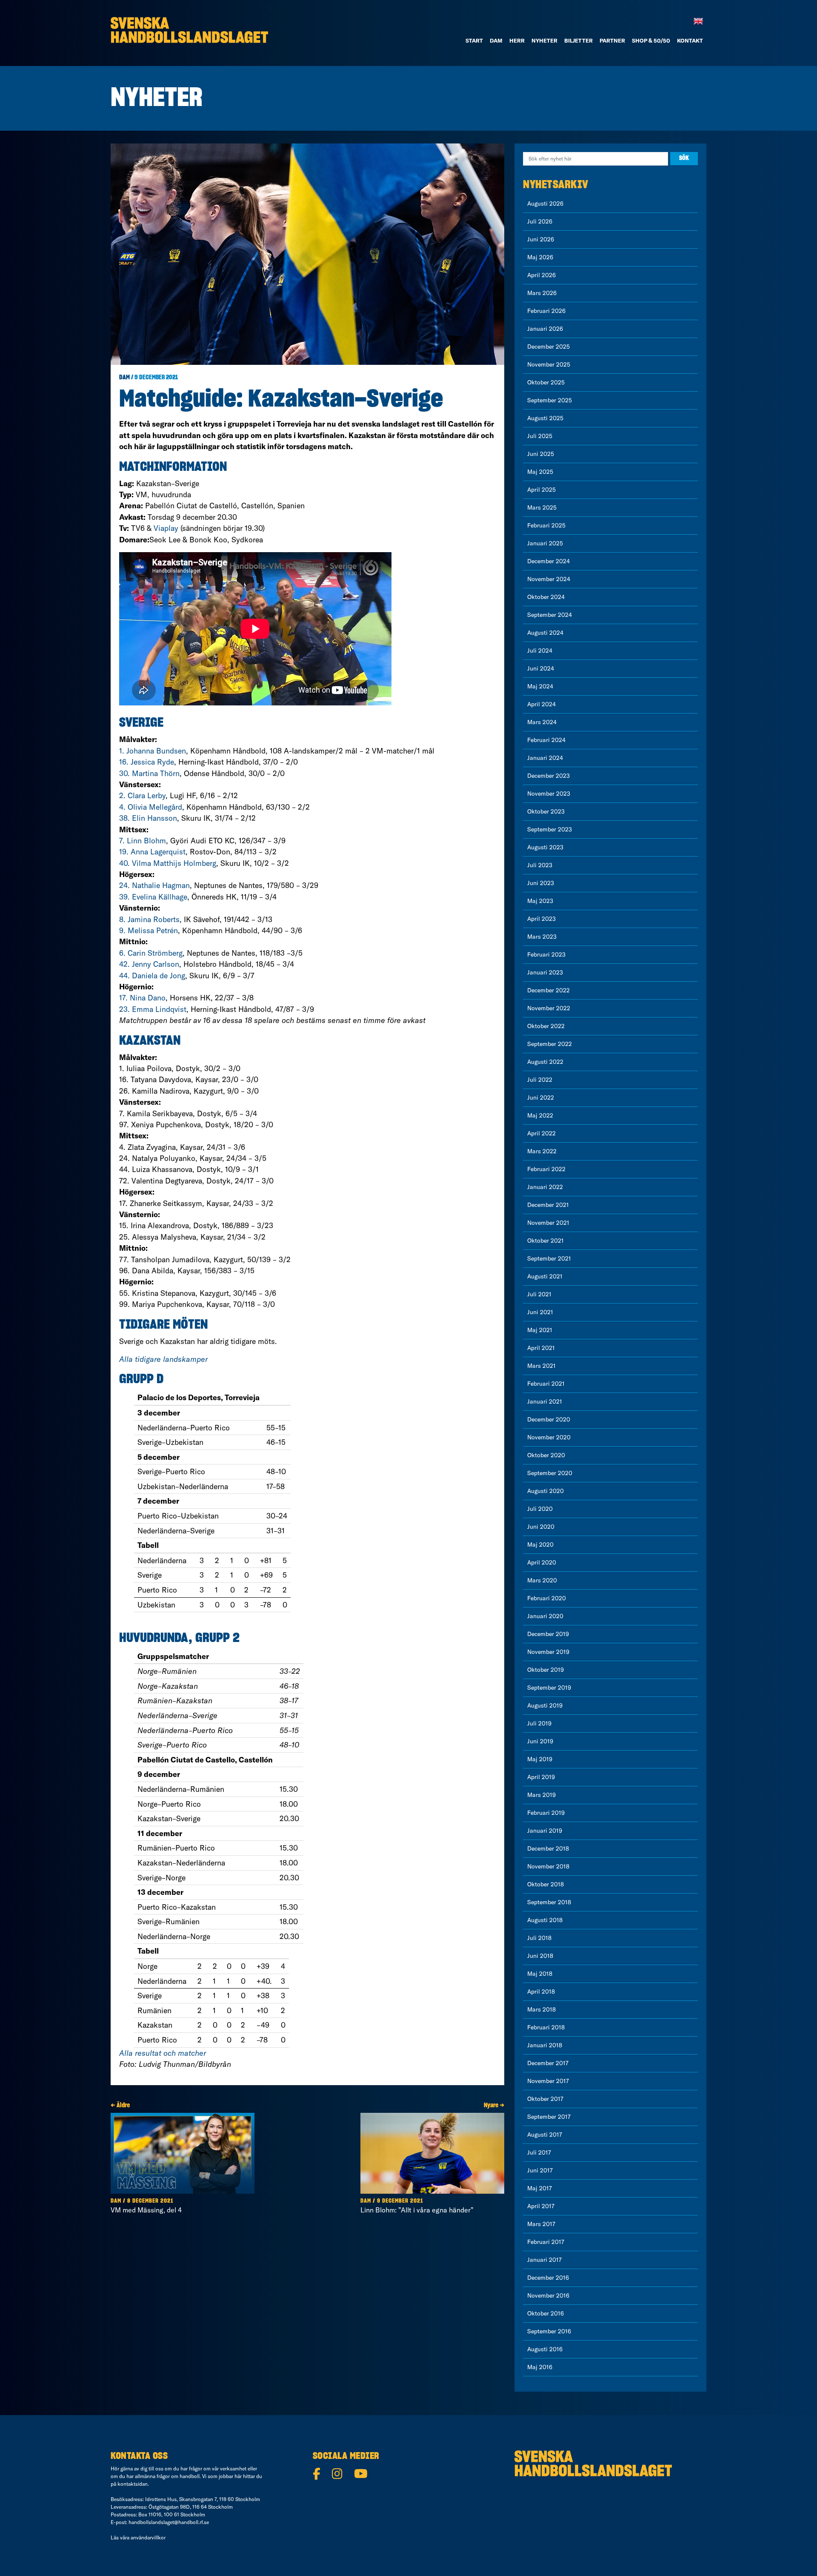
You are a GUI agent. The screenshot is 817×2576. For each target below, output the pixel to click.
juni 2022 (541, 1097)
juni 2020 (541, 1527)
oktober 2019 (546, 1670)
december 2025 (548, 347)
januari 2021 (545, 1401)
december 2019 (548, 1634)
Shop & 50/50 (651, 40)
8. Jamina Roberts (149, 919)
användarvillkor (148, 2537)
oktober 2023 (546, 811)
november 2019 (548, 1652)
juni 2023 (541, 883)
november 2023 (549, 794)
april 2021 (541, 1348)
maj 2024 (540, 686)
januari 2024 (545, 758)
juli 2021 (539, 1294)
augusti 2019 (545, 1705)
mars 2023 (542, 937)
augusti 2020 (546, 1491)
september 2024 (550, 615)
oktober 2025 (546, 382)
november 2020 (549, 1437)
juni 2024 (541, 668)
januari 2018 (545, 2045)
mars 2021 (541, 1366)
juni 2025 (541, 454)
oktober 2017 (545, 2099)
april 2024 (541, 704)
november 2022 (549, 1008)
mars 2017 (541, 2224)
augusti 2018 (545, 1920)
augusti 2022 (545, 1062)
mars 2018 (541, 2009)
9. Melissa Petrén (149, 930)
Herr (517, 40)
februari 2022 (546, 1169)
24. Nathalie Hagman (154, 885)
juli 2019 (539, 1723)
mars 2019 (541, 1795)
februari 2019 (546, 1813)
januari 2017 (544, 2260)
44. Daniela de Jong (152, 976)
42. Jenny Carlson (149, 964)
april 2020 (542, 1562)
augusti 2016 (545, 2349)
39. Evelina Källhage (153, 897)
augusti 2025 (545, 418)
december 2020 (549, 1419)
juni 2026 (541, 239)
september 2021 (549, 1258)
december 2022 (548, 990)
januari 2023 (545, 972)
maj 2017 (540, 2188)
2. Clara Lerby (142, 795)
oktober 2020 (546, 1455)
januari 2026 (545, 329)
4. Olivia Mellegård (151, 807)
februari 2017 (546, 2242)
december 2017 (548, 2063)
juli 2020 (540, 1509)
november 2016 (548, 2295)
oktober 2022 (546, 1026)
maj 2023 (540, 901)
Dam (124, 378)
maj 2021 (540, 1330)
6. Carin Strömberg (151, 953)
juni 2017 (540, 2170)
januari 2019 (545, 1831)
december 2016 (548, 2278)
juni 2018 (540, 1956)
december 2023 (548, 776)
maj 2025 (540, 472)
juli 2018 (539, 1938)
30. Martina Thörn (149, 773)
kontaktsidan (133, 2484)
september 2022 (550, 1044)
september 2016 (549, 2331)
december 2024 (548, 561)
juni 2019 (540, 1741)
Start (474, 40)
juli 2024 (540, 650)
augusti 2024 (545, 633)
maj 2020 (540, 1544)
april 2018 (541, 1991)
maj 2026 (540, 257)
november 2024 (549, 579)
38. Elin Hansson (148, 818)
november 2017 (548, 2081)
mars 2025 (542, 507)
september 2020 (550, 1473)
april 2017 (541, 2206)
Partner (612, 40)
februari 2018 (546, 2027)
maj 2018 (540, 1974)
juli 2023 (540, 865)
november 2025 (549, 364)
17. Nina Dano (142, 998)
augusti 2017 (545, 2135)
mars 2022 (542, 1151)
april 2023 (541, 919)
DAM (496, 40)
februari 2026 (546, 311)
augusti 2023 (545, 847)
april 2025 (541, 490)
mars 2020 (542, 1580)
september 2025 (550, 400)
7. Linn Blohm (143, 841)
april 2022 (541, 1133)
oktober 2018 (546, 1884)
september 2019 (549, 1688)
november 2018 (548, 1866)
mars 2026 (542, 293)
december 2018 (548, 1848)
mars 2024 (542, 722)
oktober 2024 (546, 597)
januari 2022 (545, 1187)
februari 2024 (546, 740)
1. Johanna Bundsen (153, 751)
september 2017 (549, 2117)
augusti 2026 (545, 203)
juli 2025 (540, 436)
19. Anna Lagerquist (152, 852)
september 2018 (549, 1902)
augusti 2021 (545, 1276)
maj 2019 (540, 1759)
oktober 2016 (546, 2313)
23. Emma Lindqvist (153, 1009)
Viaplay (166, 528)
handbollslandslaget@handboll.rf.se (169, 2522)
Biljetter (578, 40)
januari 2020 (545, 1616)
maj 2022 (540, 1115)
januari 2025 (545, 543)
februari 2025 (546, 525)
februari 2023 (546, 954)
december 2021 (548, 1205)
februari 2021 (546, 1384)
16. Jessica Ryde (147, 762)
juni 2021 (540, 1312)
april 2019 (541, 1777)
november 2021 (548, 1223)
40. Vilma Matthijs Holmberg (168, 863)
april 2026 (541, 275)
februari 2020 (547, 1598)
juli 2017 (539, 2152)
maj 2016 (540, 2367)
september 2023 (550, 829)
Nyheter (544, 40)
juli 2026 (540, 221)
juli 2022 (540, 1080)
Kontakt (690, 40)
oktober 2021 (546, 1241)
